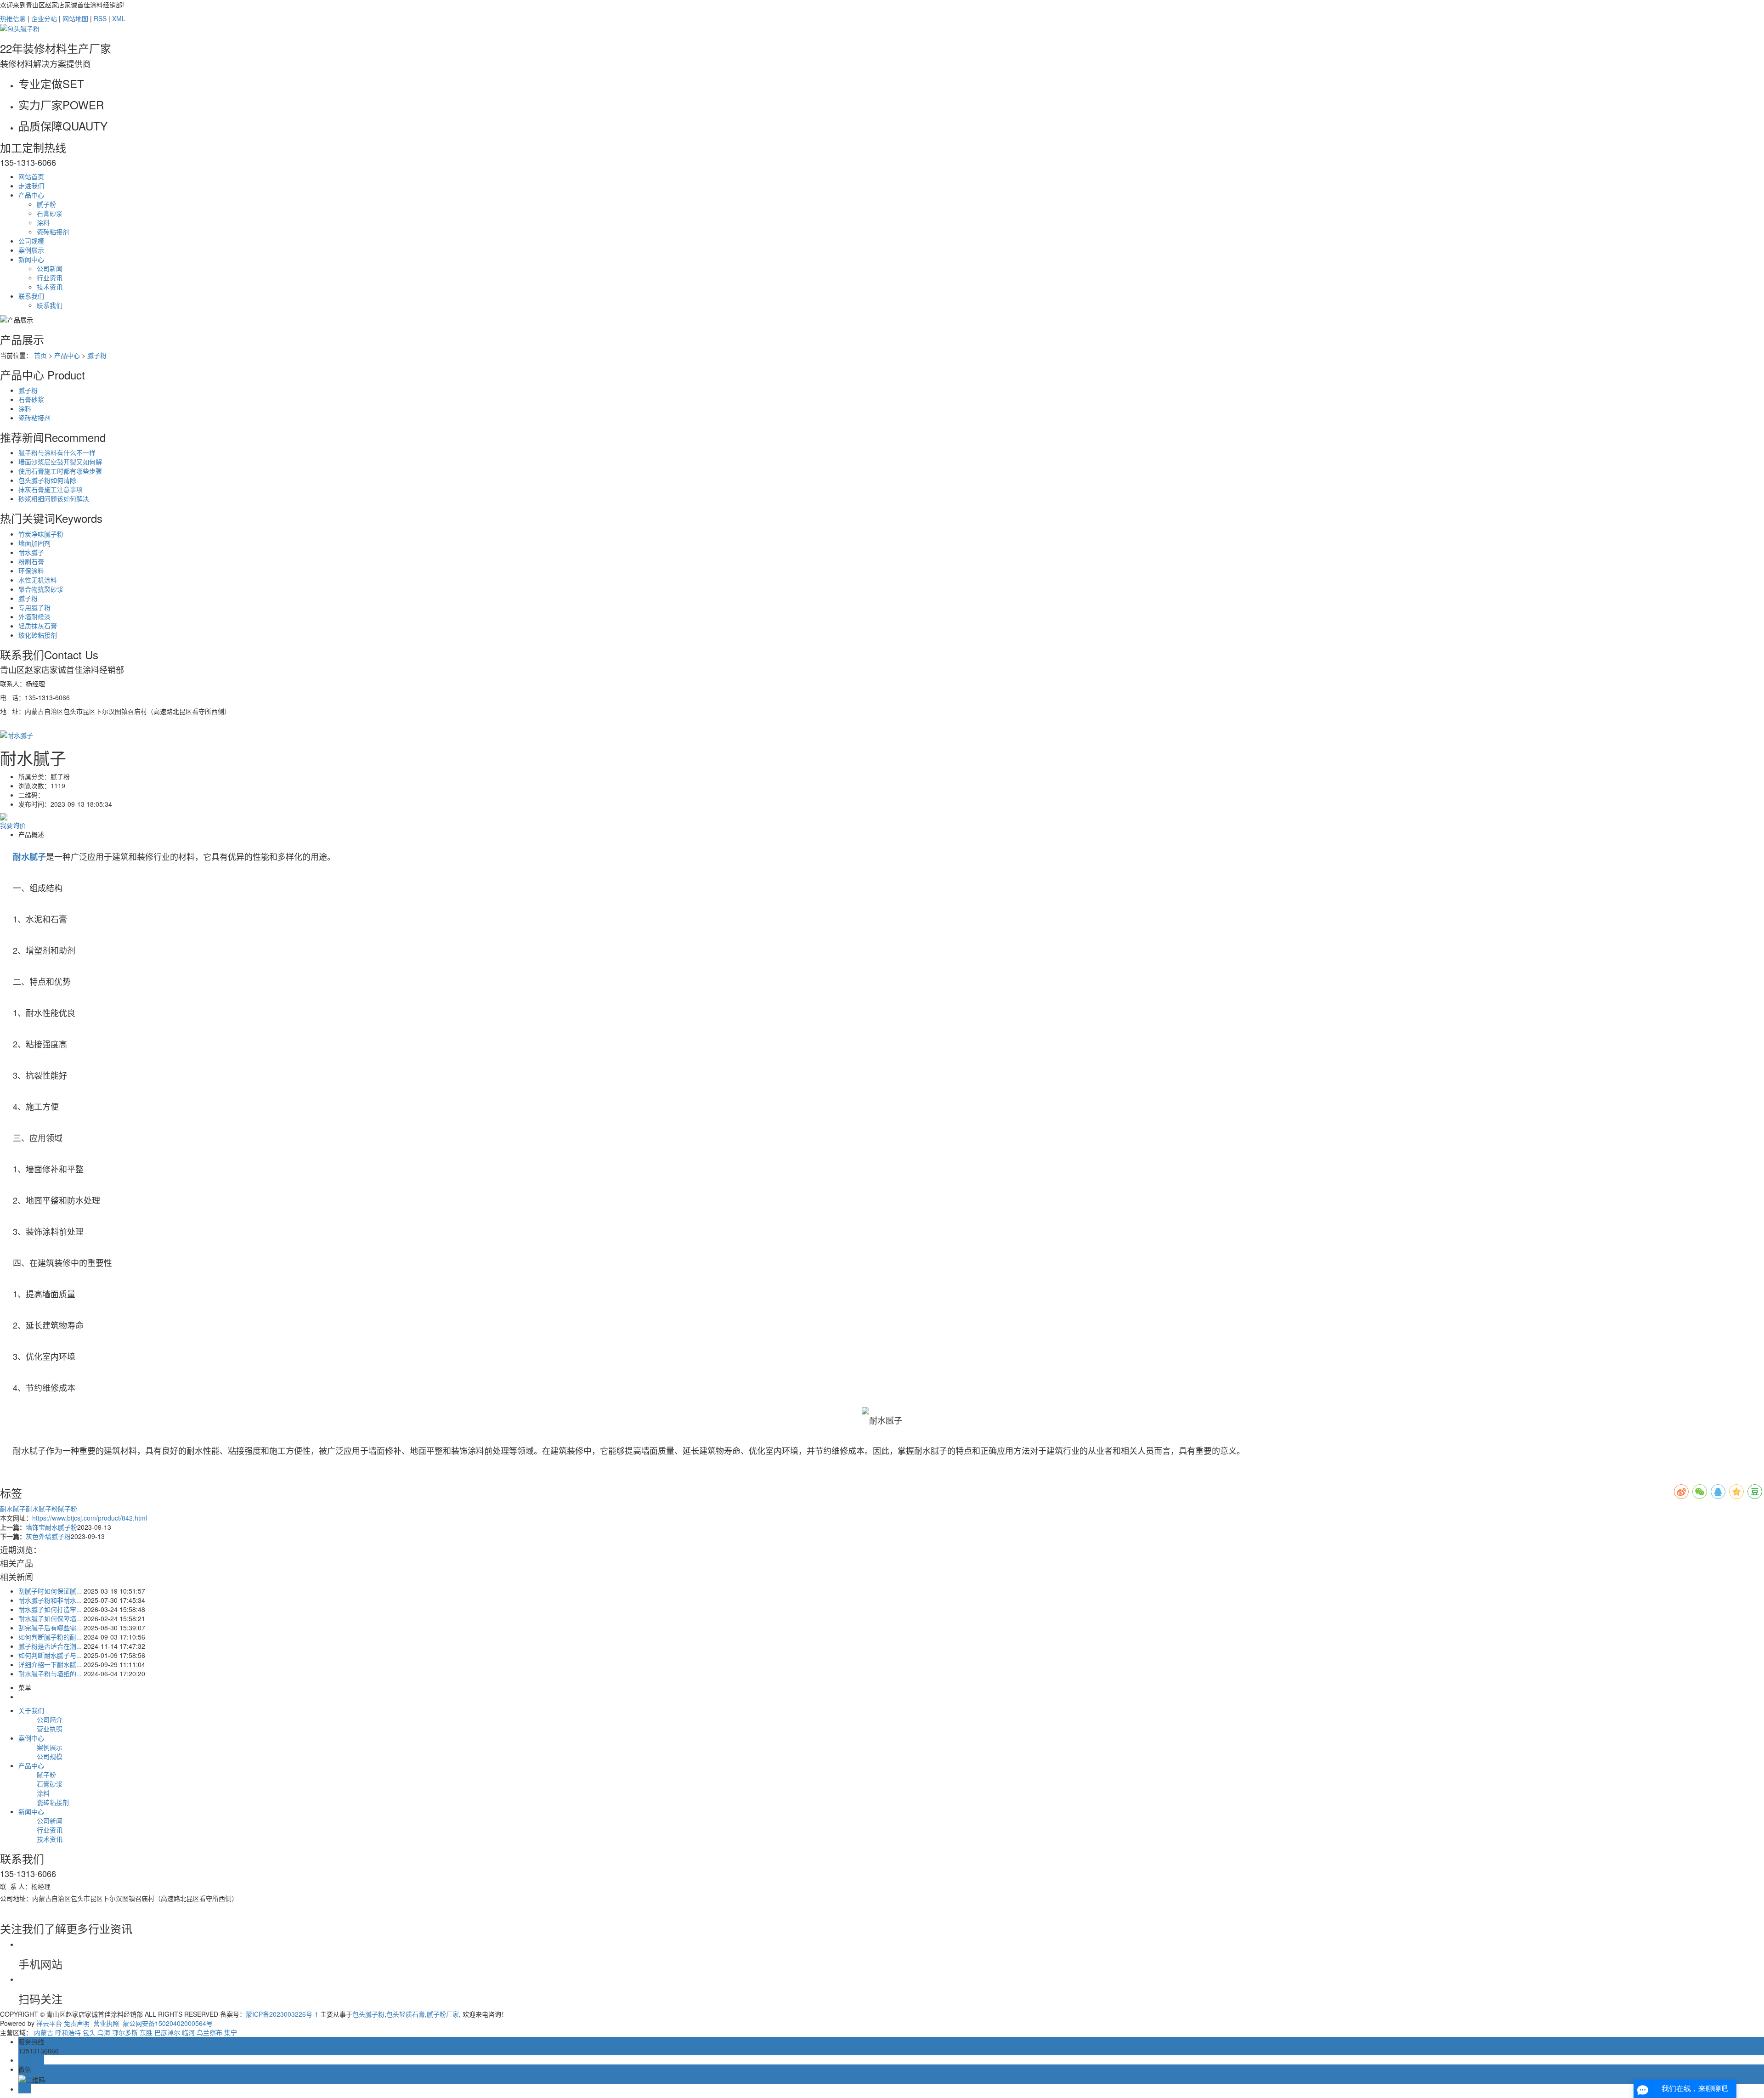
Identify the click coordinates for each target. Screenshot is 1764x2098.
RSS (100, 18)
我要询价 (13, 825)
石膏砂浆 (50, 213)
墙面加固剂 (34, 543)
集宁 (231, 2032)
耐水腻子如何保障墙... (50, 1618)
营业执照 (50, 1729)
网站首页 (31, 176)
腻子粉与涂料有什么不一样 (57, 452)
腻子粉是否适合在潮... (50, 1646)
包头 (89, 2032)
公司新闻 (50, 268)
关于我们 (31, 1710)
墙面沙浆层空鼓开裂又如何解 (60, 462)
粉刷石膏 (31, 561)
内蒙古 (44, 2032)
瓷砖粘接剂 (53, 232)
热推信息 (13, 18)
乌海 (104, 2032)
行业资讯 (50, 277)
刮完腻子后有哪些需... (50, 1628)
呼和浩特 (68, 2032)
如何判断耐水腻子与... (50, 1655)
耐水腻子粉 (42, 1509)
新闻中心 (31, 259)
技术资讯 (50, 287)
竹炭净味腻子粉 (41, 534)
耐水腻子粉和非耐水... (50, 1600)
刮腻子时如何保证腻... (50, 1591)
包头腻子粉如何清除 (47, 480)
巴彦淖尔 (167, 2032)
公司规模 (31, 241)
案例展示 (31, 250)
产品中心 (31, 195)
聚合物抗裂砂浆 (41, 589)
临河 (188, 2032)
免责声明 (77, 2023)
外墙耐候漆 (34, 616)
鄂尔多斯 (125, 2032)
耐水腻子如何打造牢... (50, 1609)
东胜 (146, 2032)
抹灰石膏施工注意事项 (51, 489)
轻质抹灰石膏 (38, 626)
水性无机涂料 (38, 580)
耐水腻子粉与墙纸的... (50, 1674)
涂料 (43, 222)
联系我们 (31, 296)
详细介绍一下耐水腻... (50, 1664)
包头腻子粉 (368, 2014)
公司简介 (50, 1719)
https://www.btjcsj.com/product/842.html (90, 1518)
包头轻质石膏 (406, 2014)
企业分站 (44, 18)
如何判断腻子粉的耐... (50, 1637)
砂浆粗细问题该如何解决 (54, 498)
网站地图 (75, 18)
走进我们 (31, 186)
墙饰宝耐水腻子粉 (51, 1527)
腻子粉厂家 (443, 2014)
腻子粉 (46, 204)
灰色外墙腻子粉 (48, 1536)
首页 (40, 355)
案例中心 (31, 1738)
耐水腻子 (31, 552)
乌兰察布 (209, 2032)
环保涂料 (31, 571)
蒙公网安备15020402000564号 (167, 2023)
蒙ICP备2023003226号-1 (282, 2014)
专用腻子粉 (34, 607)
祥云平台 (49, 2023)
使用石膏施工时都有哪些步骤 (60, 471)
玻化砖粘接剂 (38, 635)
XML (119, 18)
